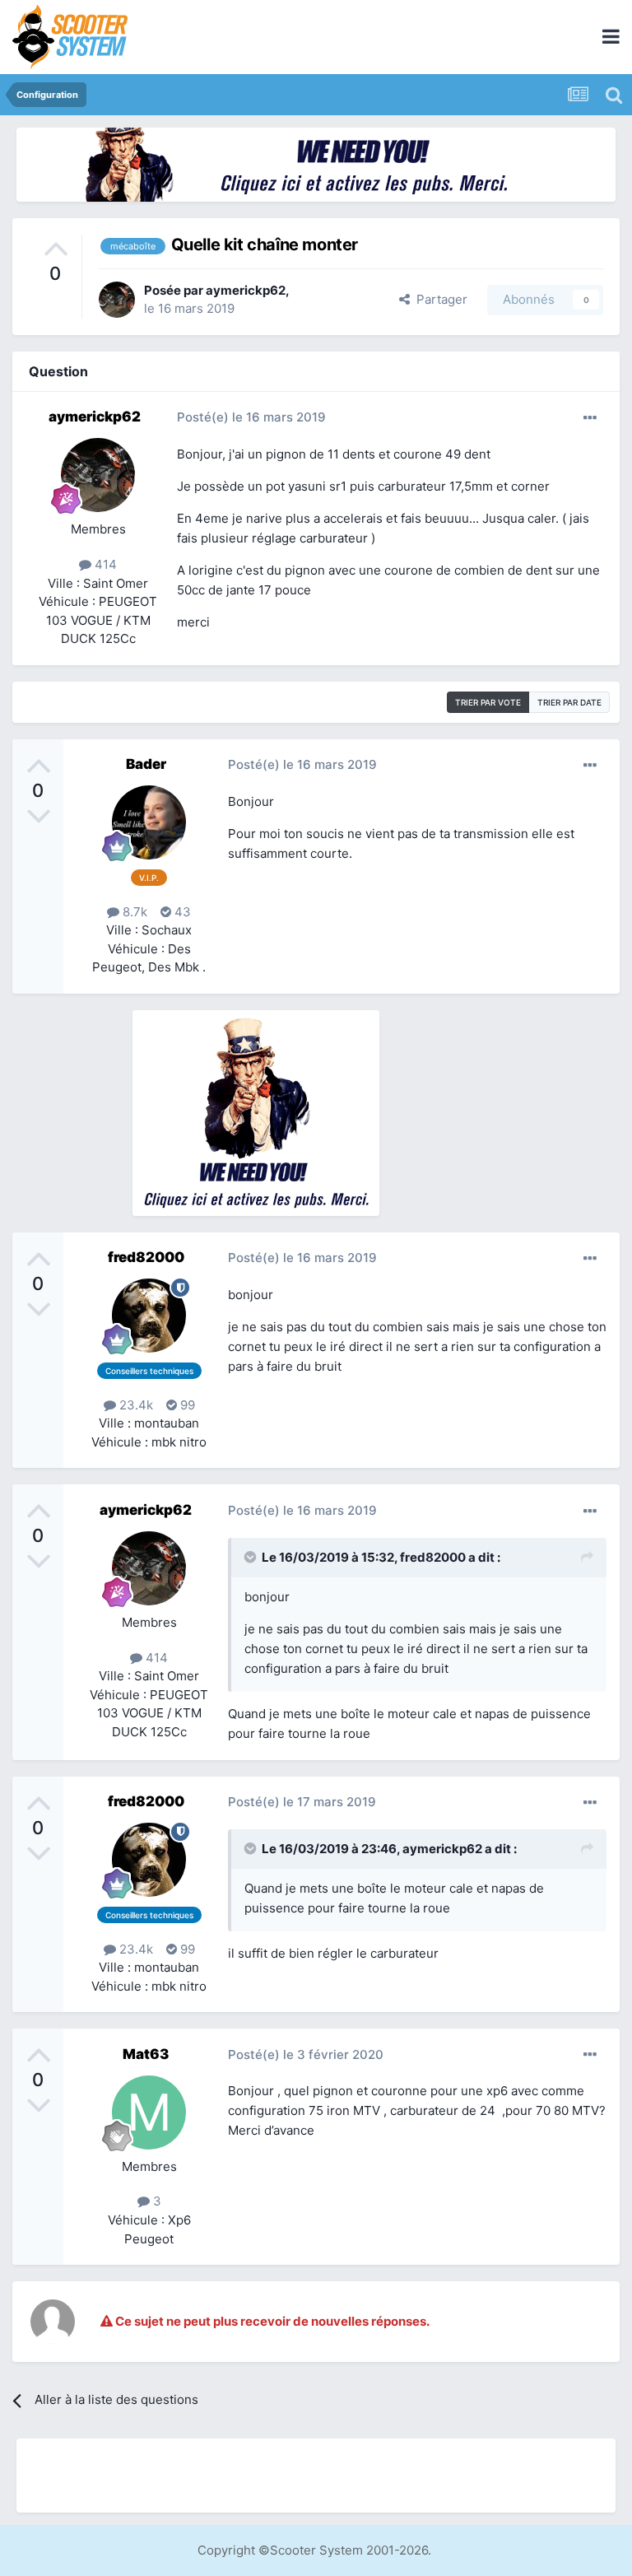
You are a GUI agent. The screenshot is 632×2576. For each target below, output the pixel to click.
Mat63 (146, 2054)
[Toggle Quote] (252, 1557)
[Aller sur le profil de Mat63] (149, 2113)
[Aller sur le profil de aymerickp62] (117, 300)
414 (104, 564)
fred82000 (146, 1257)
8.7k (133, 912)
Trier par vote (488, 702)
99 (186, 1405)
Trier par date (569, 702)
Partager (439, 299)
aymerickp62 (246, 290)
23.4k (135, 1405)
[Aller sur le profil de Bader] (149, 822)
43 (181, 912)
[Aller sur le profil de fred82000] (149, 1316)
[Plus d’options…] (590, 418)
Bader (146, 764)
